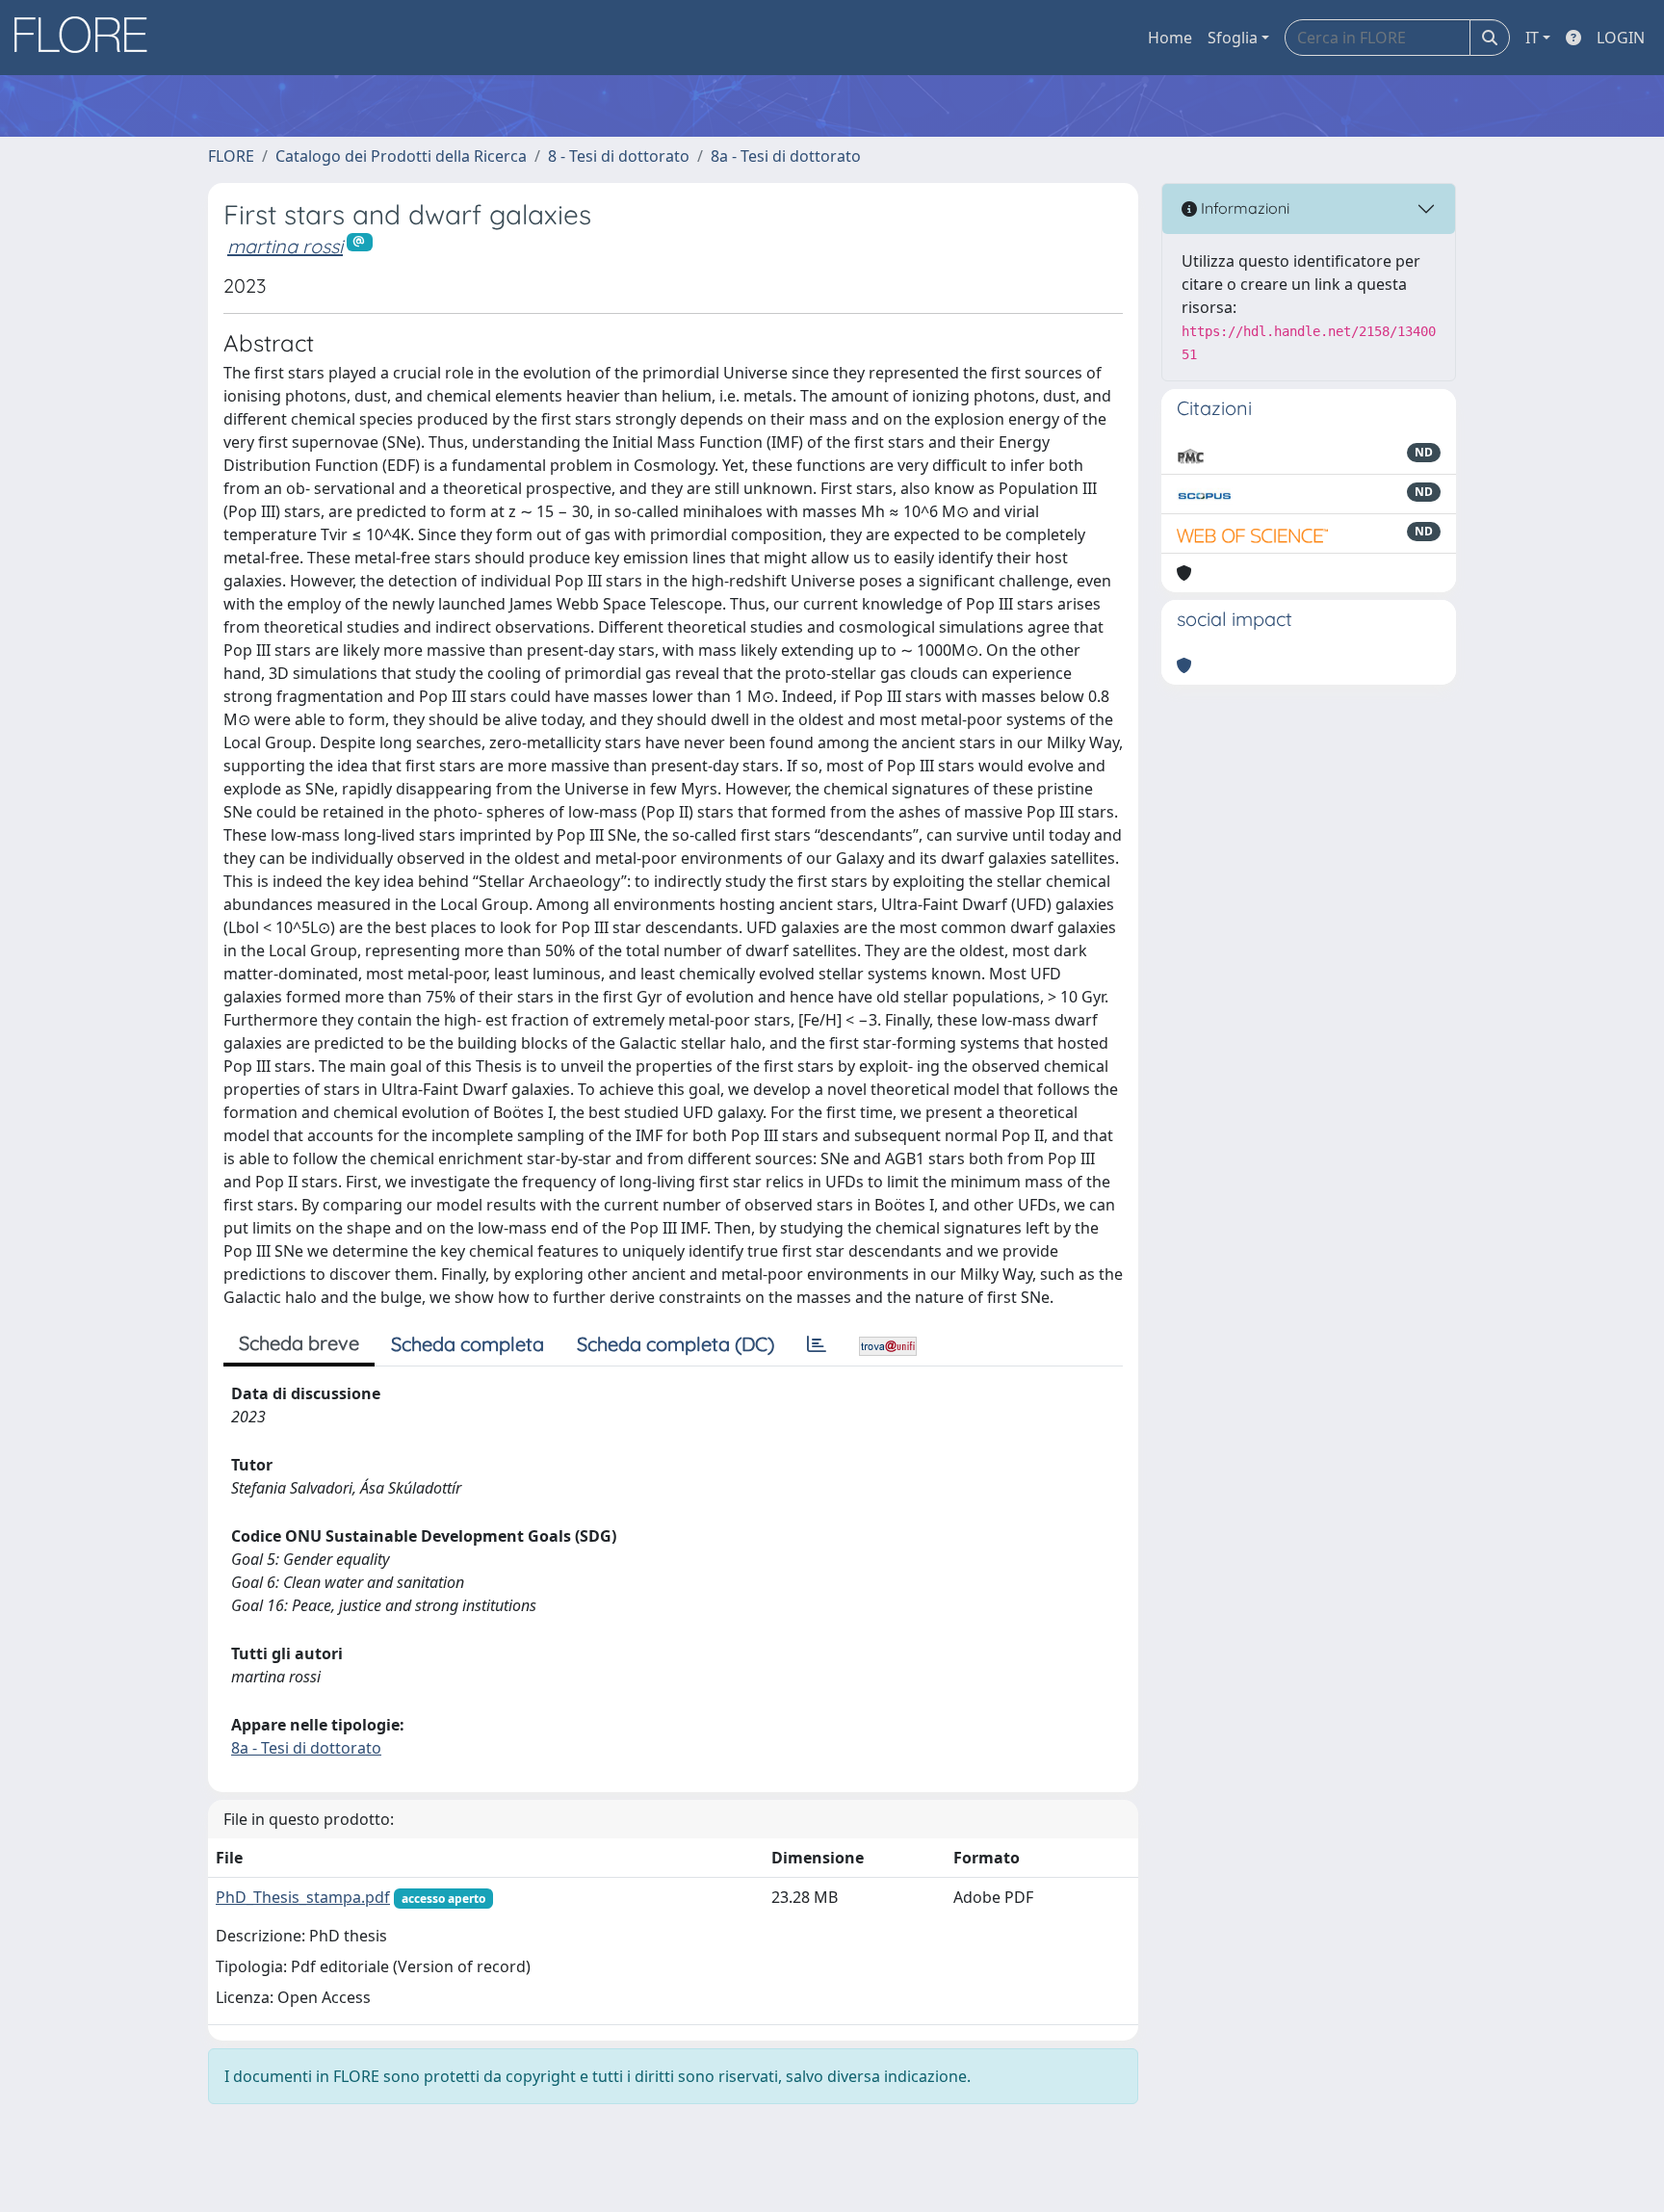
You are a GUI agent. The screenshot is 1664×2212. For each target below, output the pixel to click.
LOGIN (1621, 38)
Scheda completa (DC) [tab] (676, 1344)
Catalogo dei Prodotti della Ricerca (401, 156)
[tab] (817, 1344)
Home (1170, 38)
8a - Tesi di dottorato (786, 156)
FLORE (231, 156)
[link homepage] (88, 38)
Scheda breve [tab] (299, 1343)
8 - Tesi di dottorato (619, 156)
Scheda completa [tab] (468, 1344)
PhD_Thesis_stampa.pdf (303, 1897)
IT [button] (1532, 38)
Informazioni (1243, 208)
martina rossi (285, 246)
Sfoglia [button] (1233, 38)
